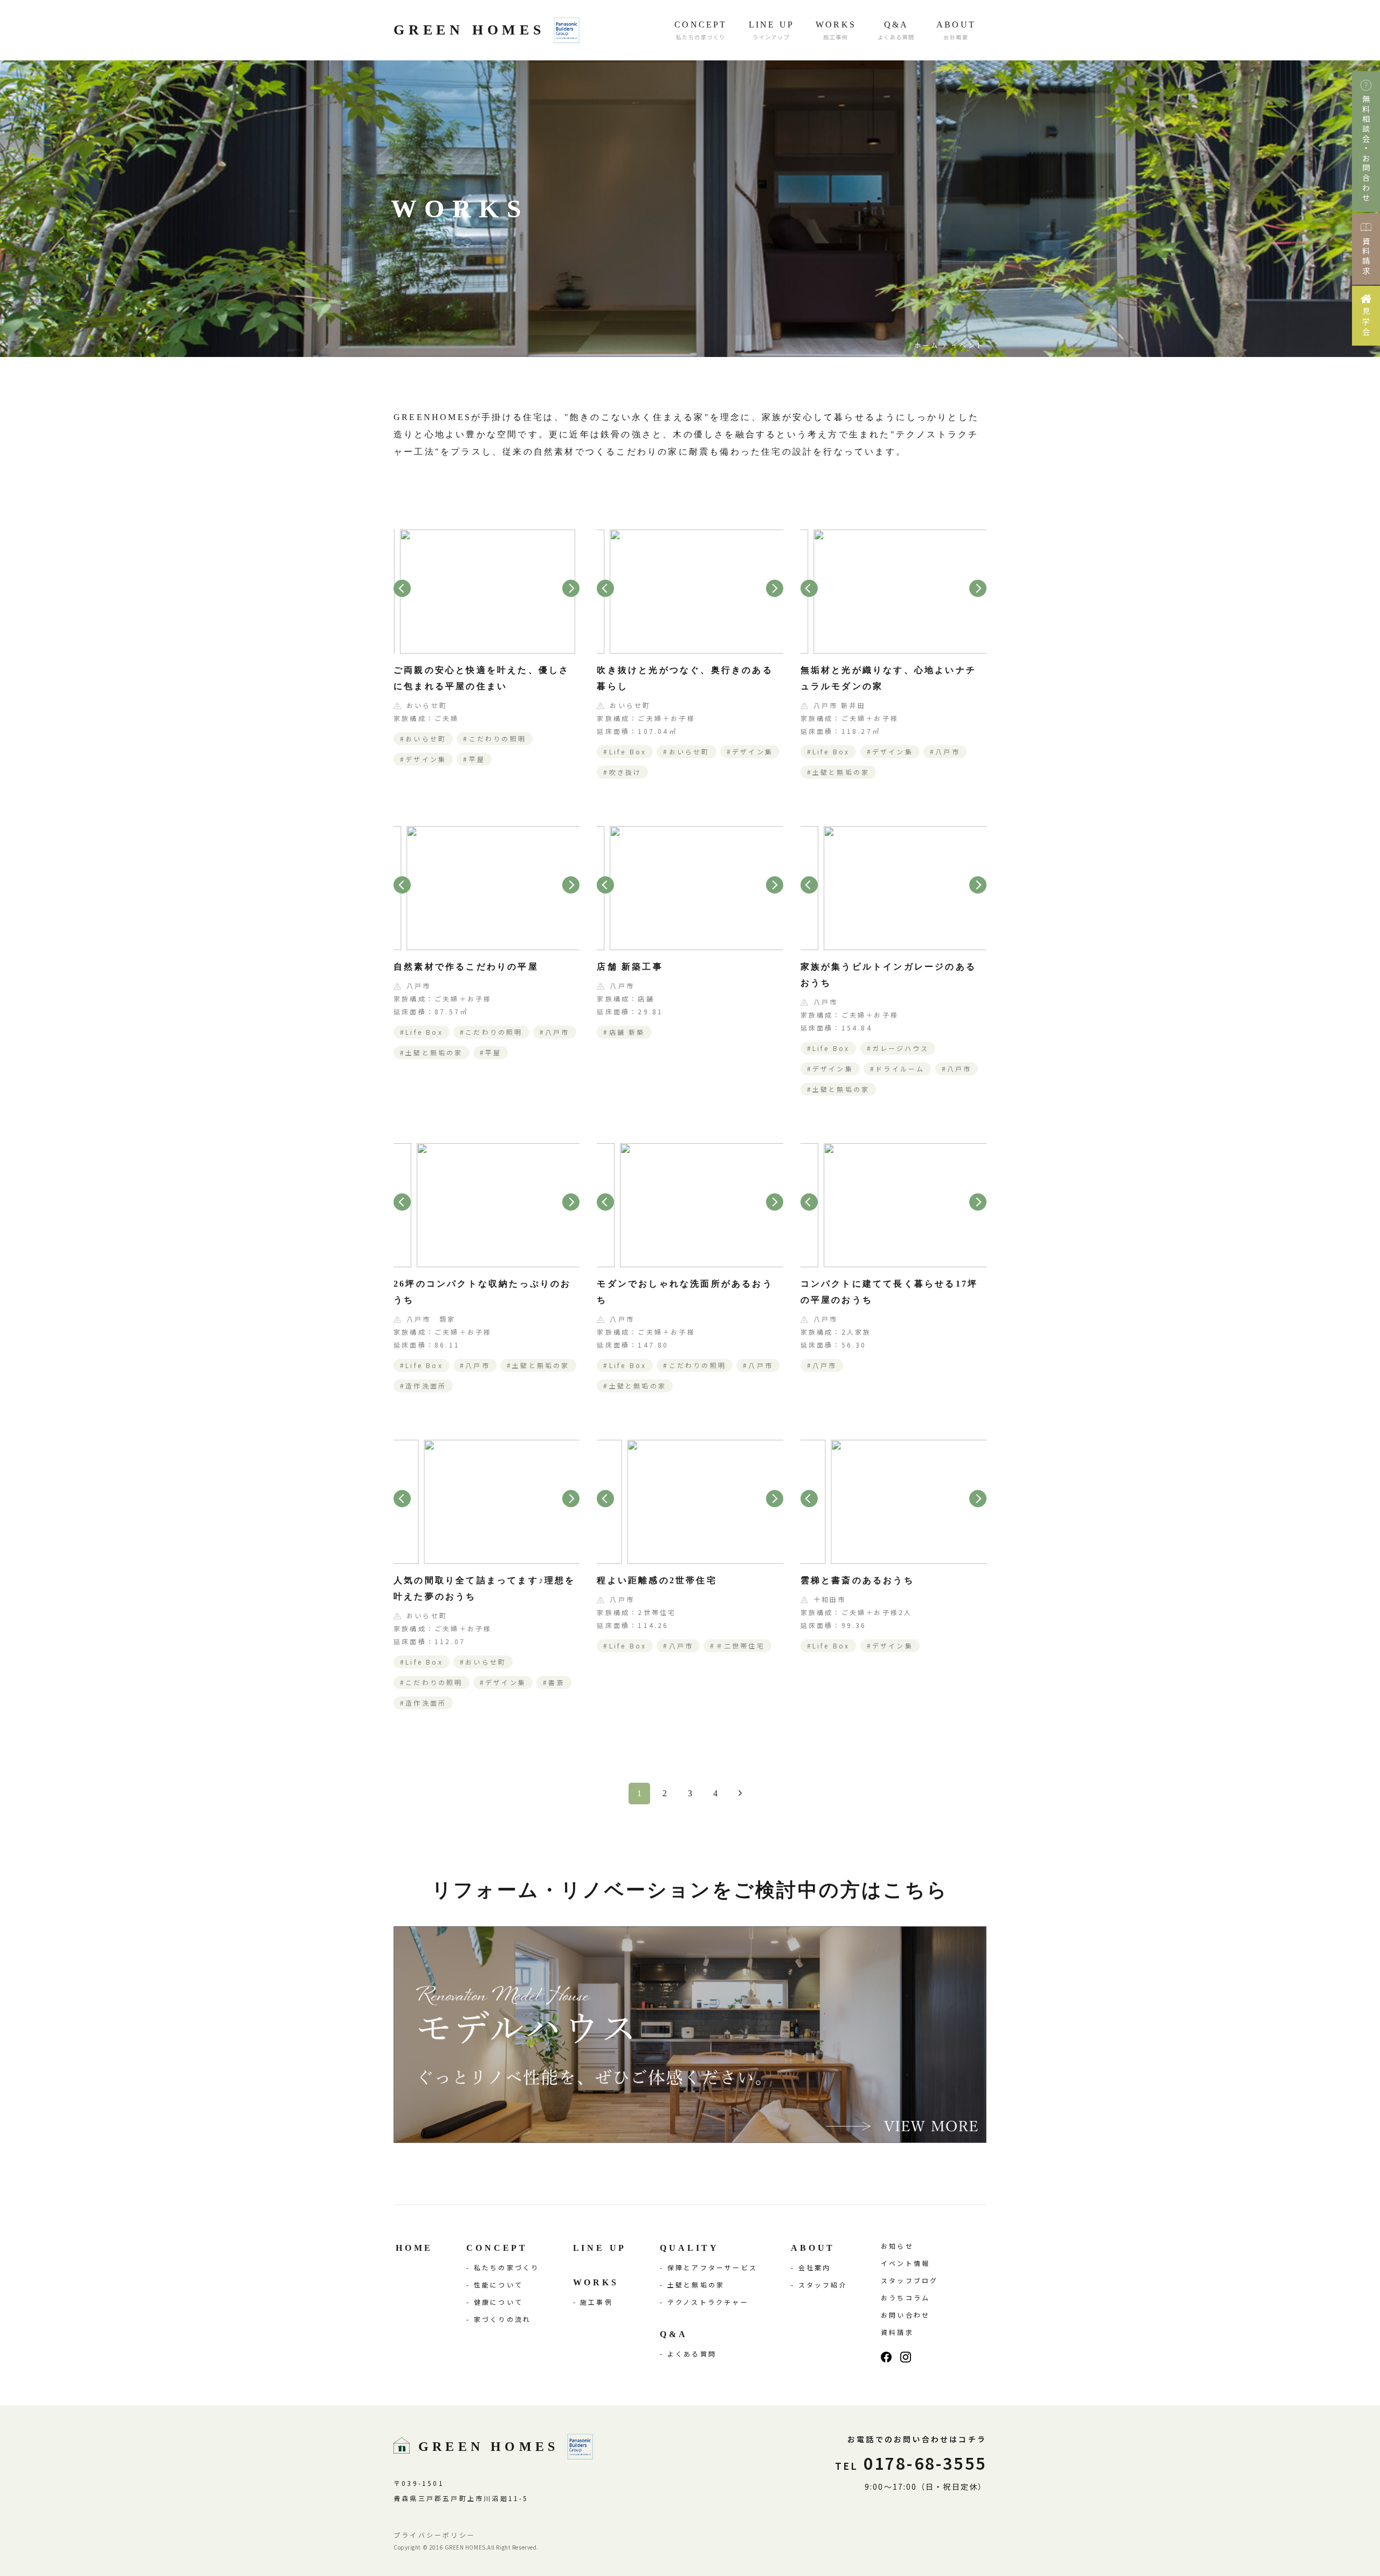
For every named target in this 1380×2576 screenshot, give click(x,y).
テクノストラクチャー (708, 2302)
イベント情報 (905, 2263)
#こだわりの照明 (495, 739)
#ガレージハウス (898, 1048)
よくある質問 (692, 2354)
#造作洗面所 (423, 1386)
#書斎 (554, 1682)
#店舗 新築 (624, 1032)
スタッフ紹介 (823, 2285)
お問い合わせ (905, 2315)
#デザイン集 (423, 759)
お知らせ (897, 2246)
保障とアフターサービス (712, 2267)
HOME (414, 2248)
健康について (498, 2302)
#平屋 (474, 759)
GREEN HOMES (469, 30)
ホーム (927, 345)
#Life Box (625, 751)
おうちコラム (905, 2297)
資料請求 (897, 2332)
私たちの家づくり (507, 2267)
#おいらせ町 (423, 739)
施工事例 (596, 2302)
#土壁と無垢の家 (839, 772)
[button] (402, 588)
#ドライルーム (897, 1069)
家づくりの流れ (502, 2319)
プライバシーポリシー (434, 2535)
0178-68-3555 (911, 2463)
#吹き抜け (622, 772)
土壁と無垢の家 (696, 2285)
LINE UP (600, 2248)
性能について (498, 2285)
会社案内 (815, 2267)
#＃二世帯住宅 (737, 1646)
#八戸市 (945, 751)
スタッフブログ (909, 2280)
